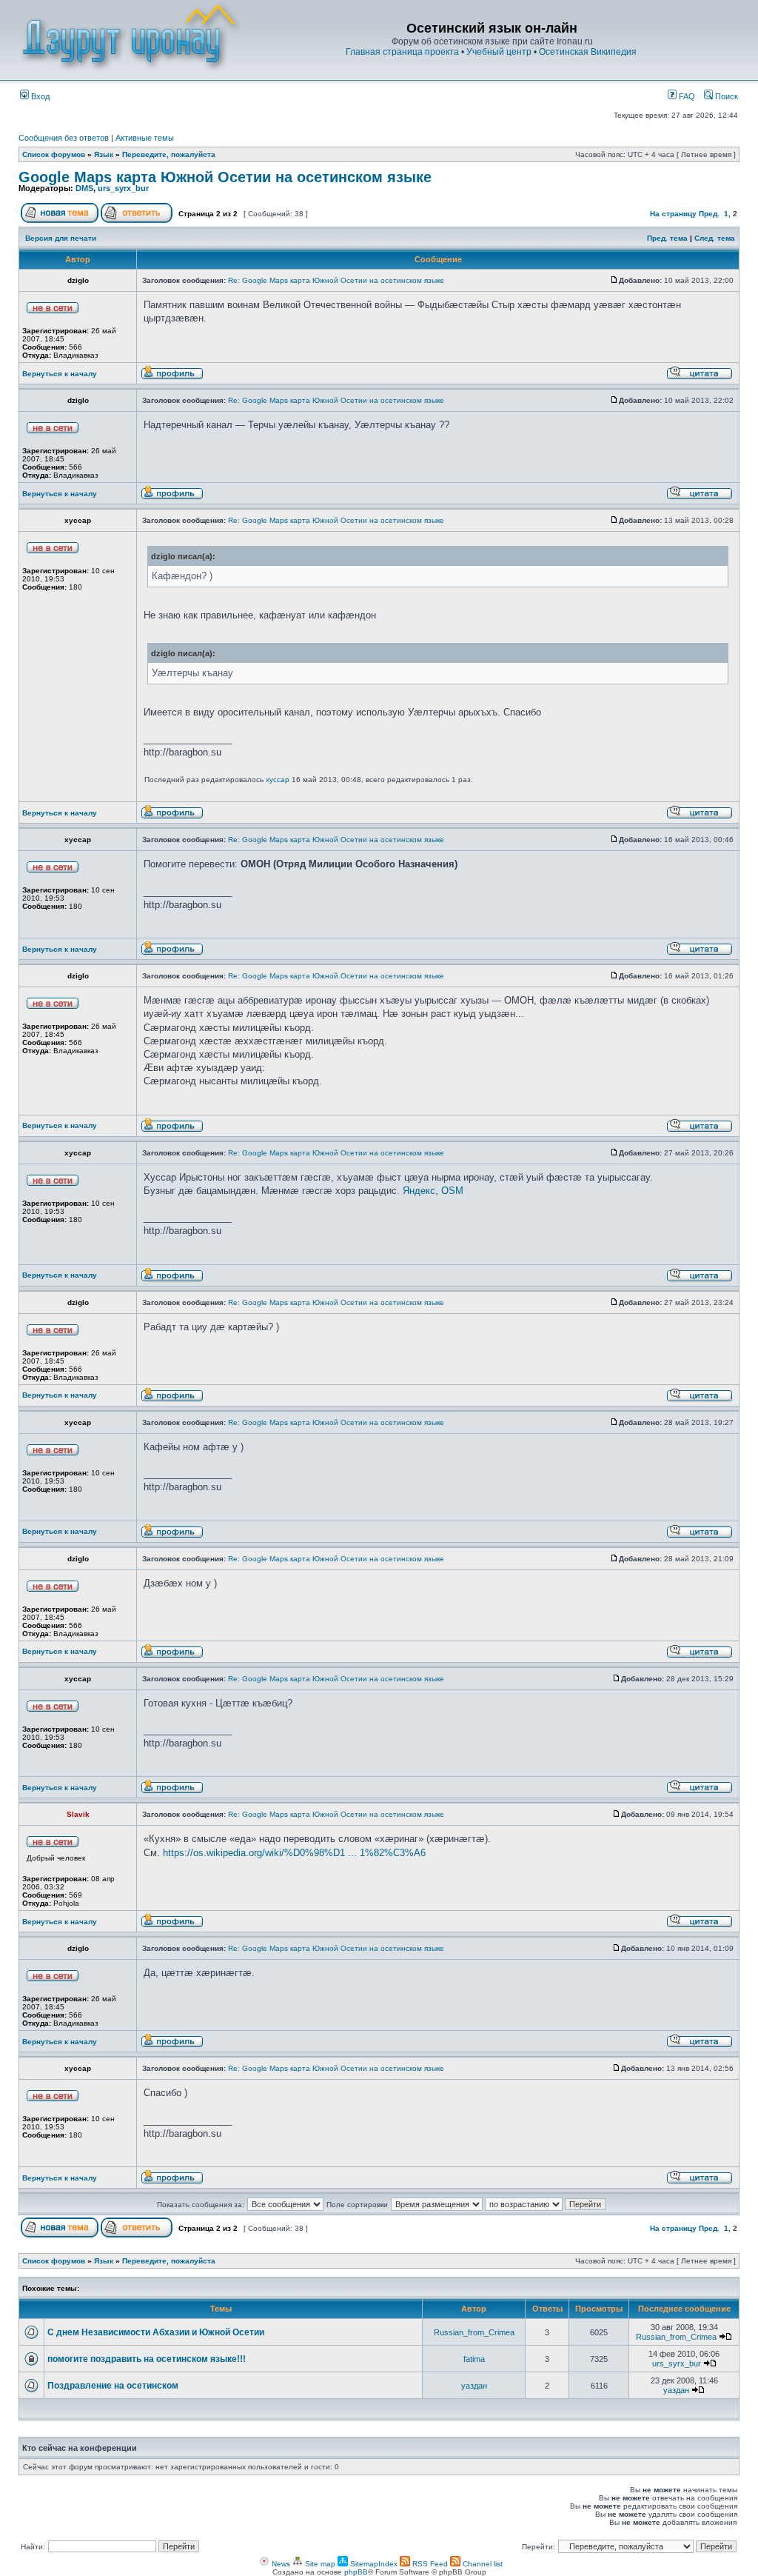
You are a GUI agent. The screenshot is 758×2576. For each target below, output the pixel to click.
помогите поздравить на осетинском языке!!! (147, 2359)
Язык (104, 154)
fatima (474, 2359)
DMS (84, 188)
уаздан (474, 2386)
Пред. (709, 214)
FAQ (686, 96)
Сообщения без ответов (64, 138)
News (280, 2564)
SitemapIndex (373, 2564)
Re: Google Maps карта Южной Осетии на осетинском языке (336, 280)
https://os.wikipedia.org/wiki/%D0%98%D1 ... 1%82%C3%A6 (294, 1853)
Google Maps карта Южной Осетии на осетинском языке (225, 177)
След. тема (715, 238)
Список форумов (54, 154)
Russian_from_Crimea (474, 2332)
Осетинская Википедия (588, 52)
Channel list (482, 2564)
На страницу (673, 214)
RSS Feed (429, 2564)
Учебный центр (499, 52)
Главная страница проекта (402, 52)
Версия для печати (61, 238)
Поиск (725, 96)
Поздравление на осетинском (113, 2386)
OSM (452, 1191)
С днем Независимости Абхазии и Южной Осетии (156, 2332)
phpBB (356, 2572)
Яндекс (419, 1191)
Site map (319, 2564)
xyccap (278, 780)
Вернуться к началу (60, 374)
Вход (39, 96)
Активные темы (145, 138)
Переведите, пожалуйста (169, 154)
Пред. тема (667, 238)
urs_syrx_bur (123, 188)
